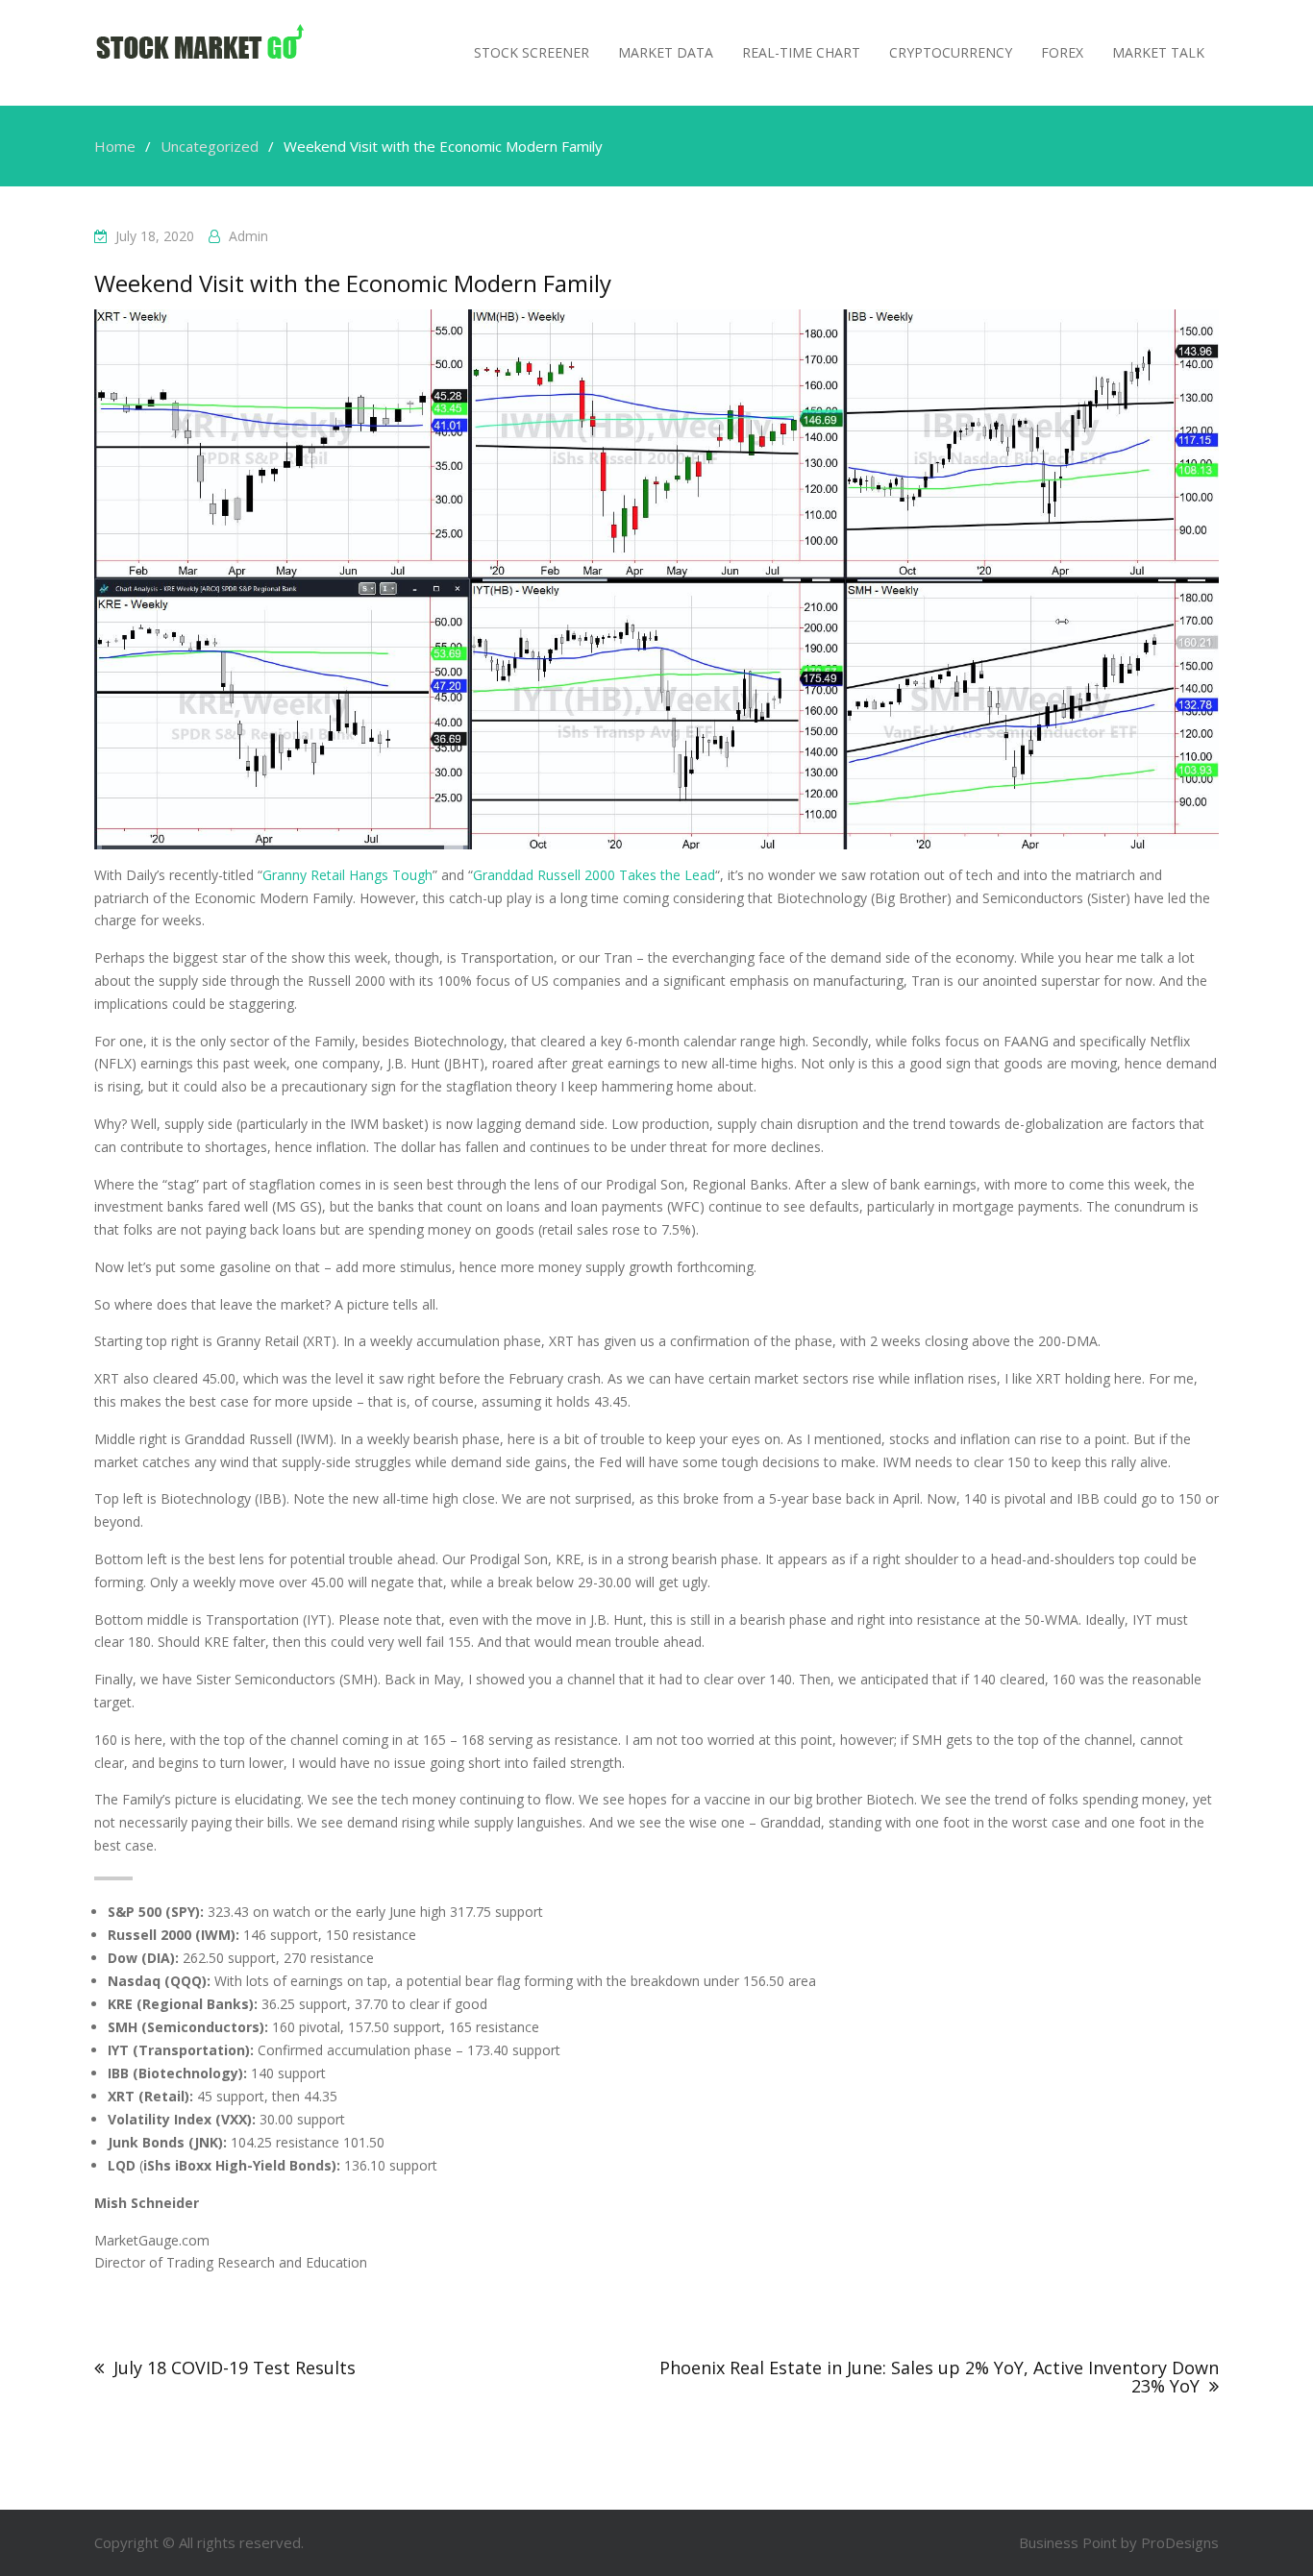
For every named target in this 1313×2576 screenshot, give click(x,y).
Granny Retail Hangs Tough (347, 875)
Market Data (666, 52)
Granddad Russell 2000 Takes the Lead (594, 875)
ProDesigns (1180, 2542)
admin (248, 236)
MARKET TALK (1158, 52)
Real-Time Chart (801, 52)
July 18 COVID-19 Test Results (235, 2367)
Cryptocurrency (951, 52)
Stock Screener (532, 52)
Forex (1062, 52)
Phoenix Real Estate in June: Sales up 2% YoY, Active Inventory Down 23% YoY (939, 2377)
